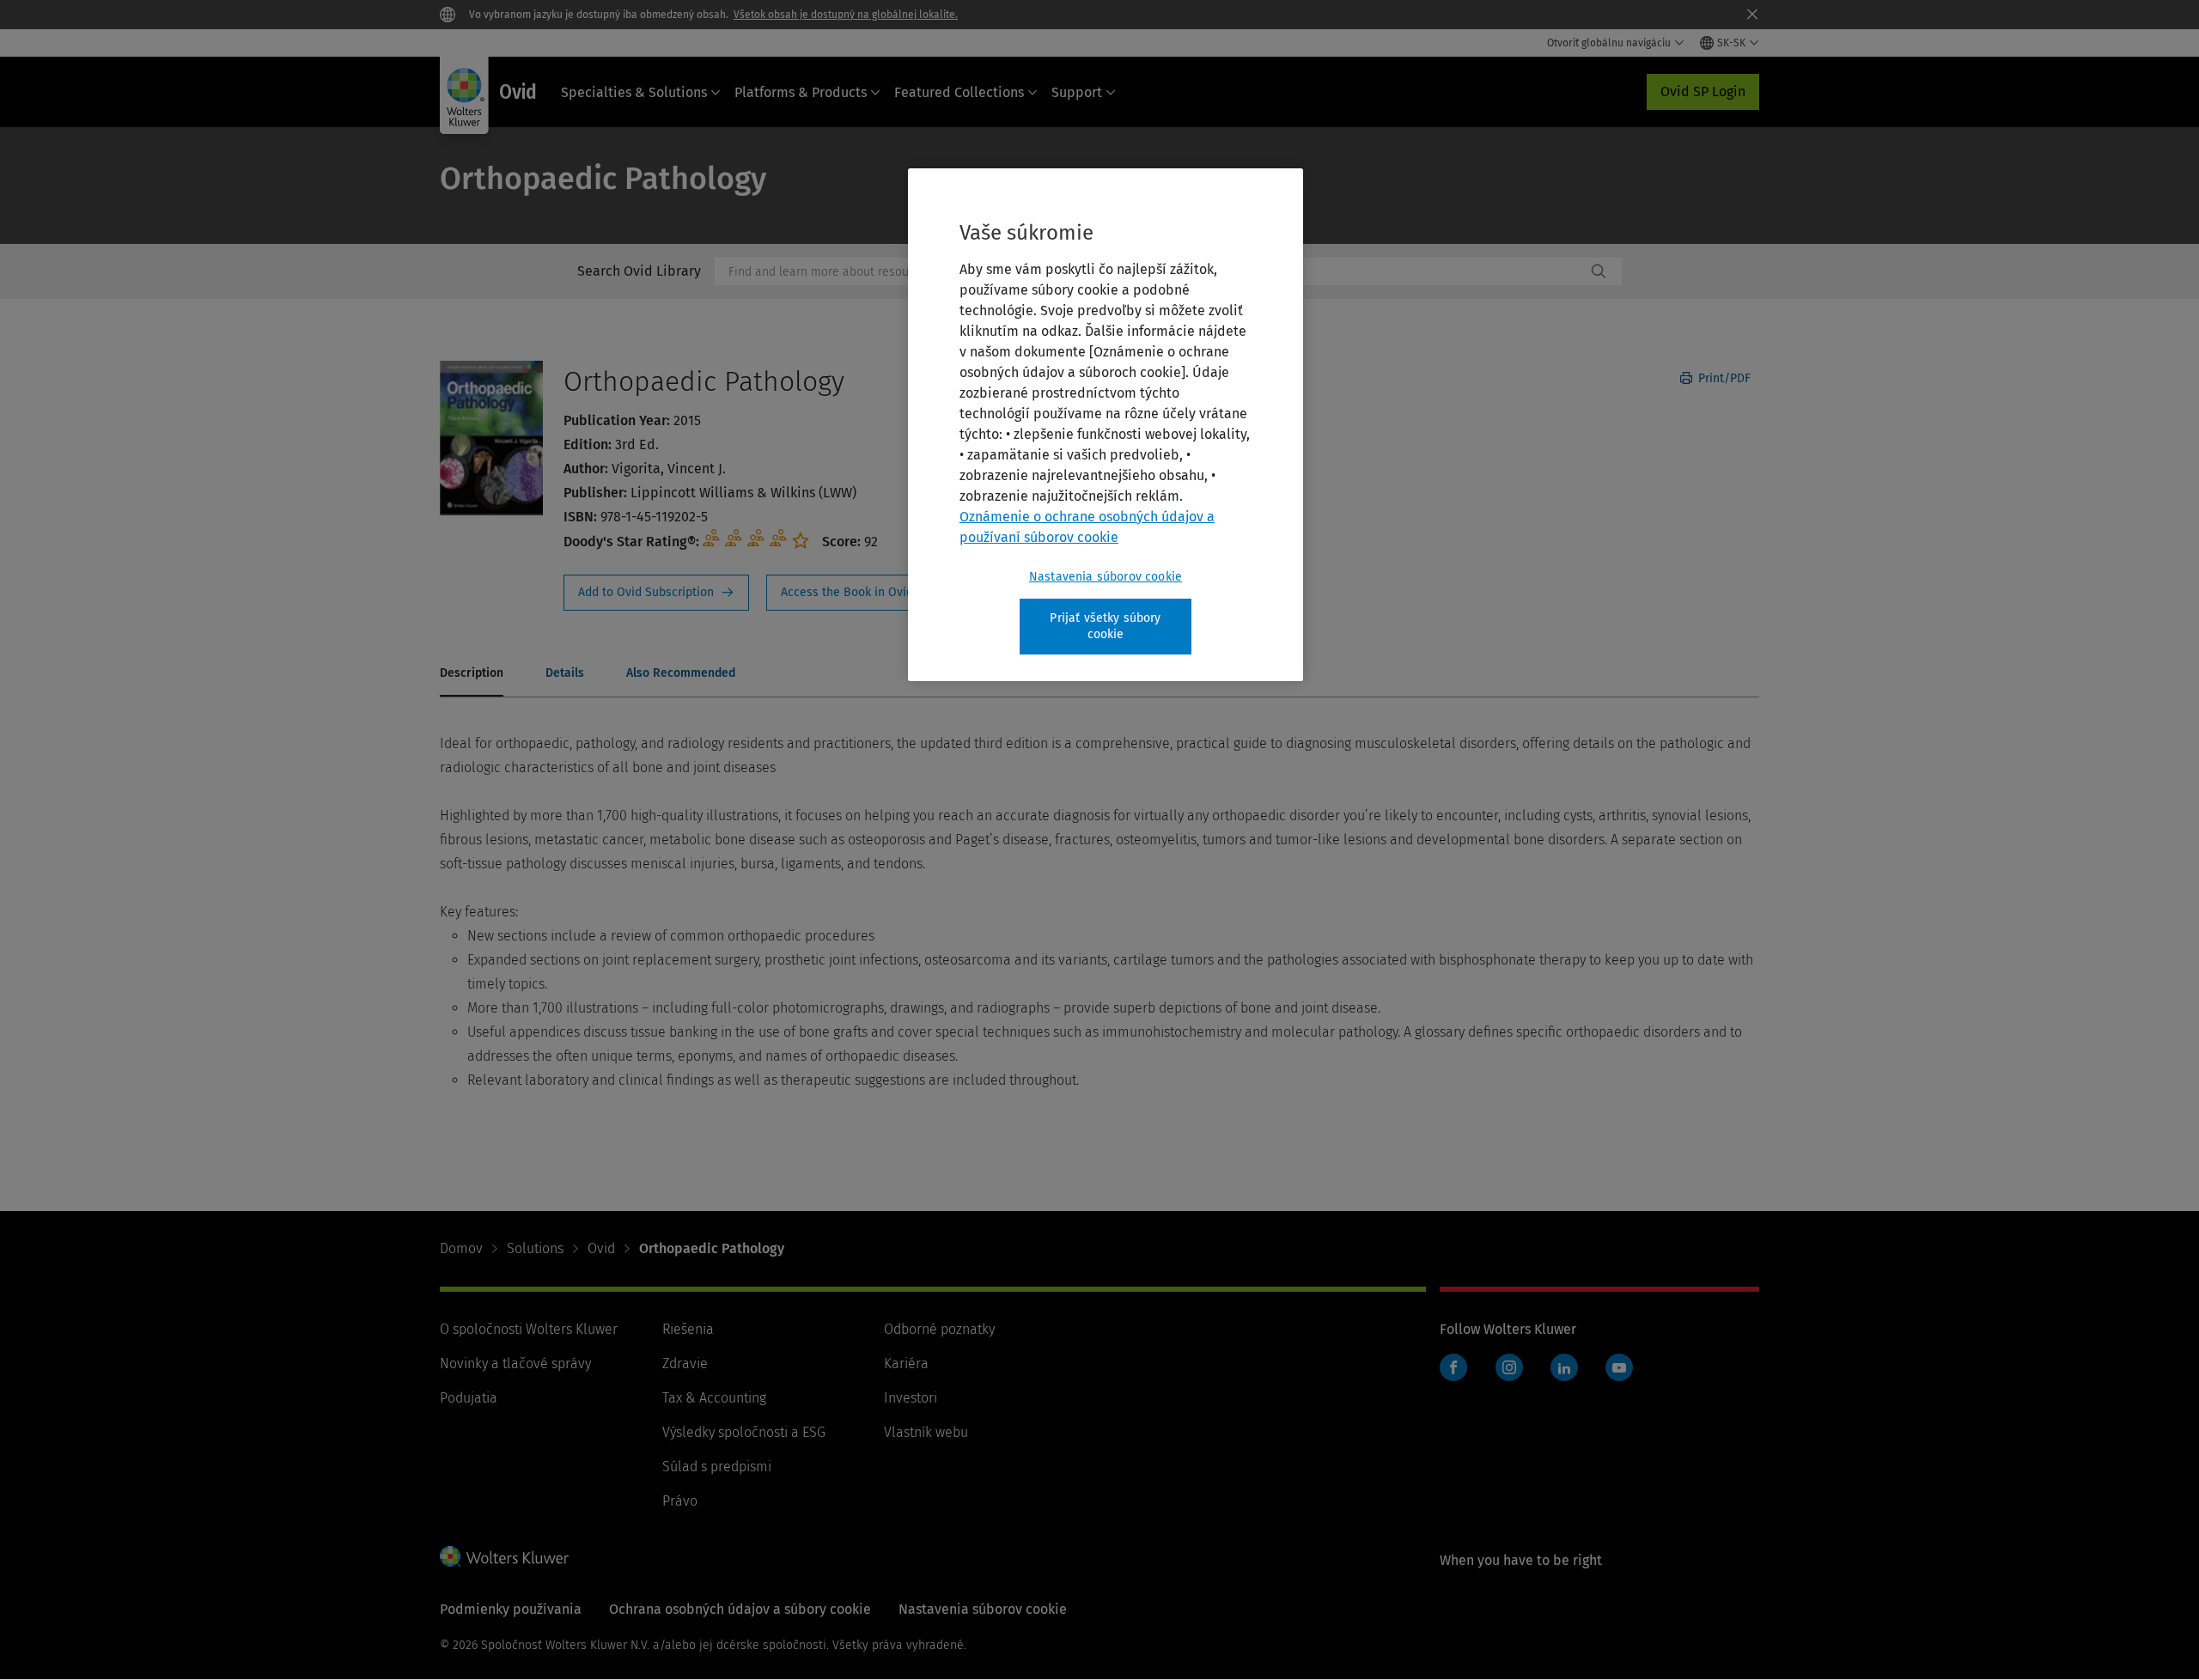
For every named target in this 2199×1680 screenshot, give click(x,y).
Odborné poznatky (939, 1329)
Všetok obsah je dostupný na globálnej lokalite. (846, 15)
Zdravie (685, 1363)
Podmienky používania (511, 1609)
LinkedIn (1564, 1367)
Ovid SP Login (1703, 91)
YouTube (1619, 1367)
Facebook (1453, 1367)
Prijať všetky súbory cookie (1105, 627)
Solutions (535, 1248)
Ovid (601, 1248)
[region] (1106, 425)
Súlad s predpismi (717, 1467)
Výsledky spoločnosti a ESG (744, 1432)
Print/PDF (1723, 378)
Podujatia (469, 1398)
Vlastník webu (926, 1432)
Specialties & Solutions (634, 92)
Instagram (1509, 1367)
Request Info (656, 593)
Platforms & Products (801, 92)
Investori (911, 1398)
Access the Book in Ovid (857, 593)
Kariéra (906, 1363)
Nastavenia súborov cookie (1106, 577)
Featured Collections (959, 92)
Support (1077, 92)
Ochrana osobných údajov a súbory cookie (740, 1609)
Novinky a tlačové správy (515, 1363)
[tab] (472, 674)
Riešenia (688, 1329)
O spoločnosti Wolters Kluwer (529, 1329)
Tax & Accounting (714, 1398)
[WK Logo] (504, 1556)
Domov (461, 1248)
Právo (680, 1501)
